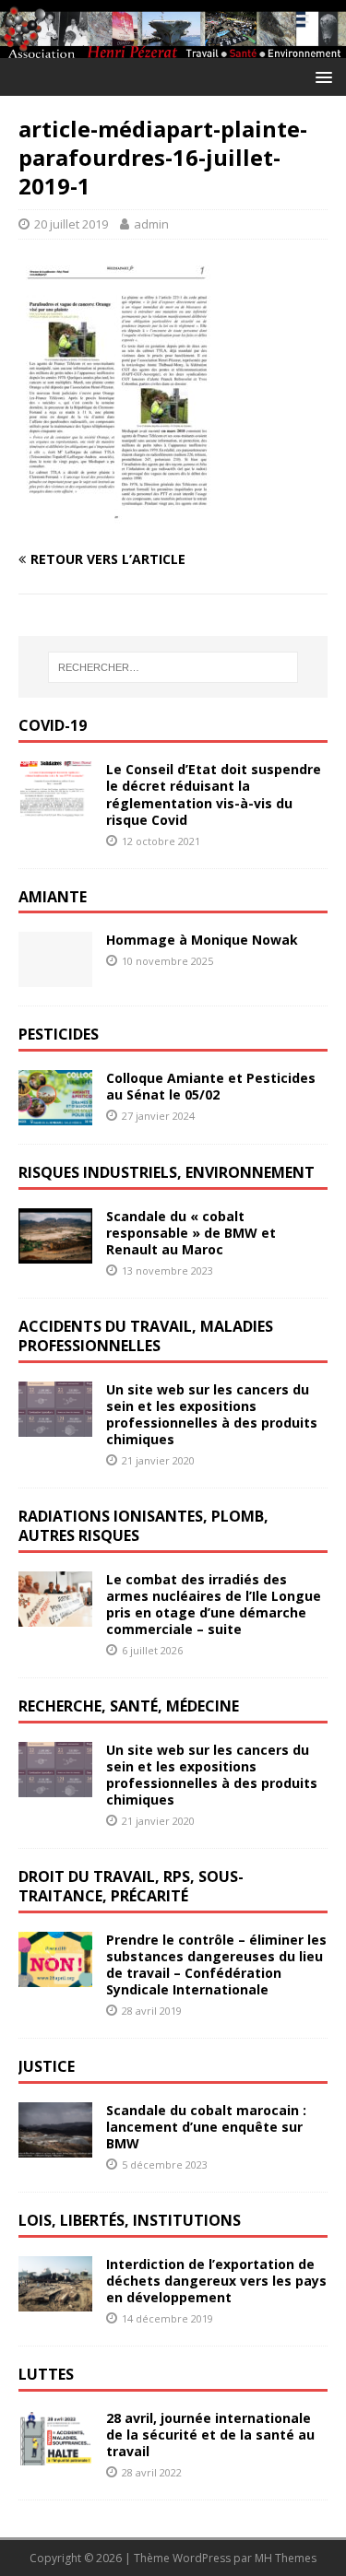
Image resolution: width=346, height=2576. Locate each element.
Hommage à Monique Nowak (202, 940)
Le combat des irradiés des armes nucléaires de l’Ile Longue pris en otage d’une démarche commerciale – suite (214, 1605)
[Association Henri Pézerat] (173, 47)
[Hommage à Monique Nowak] (55, 976)
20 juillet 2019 (71, 224)
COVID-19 (53, 725)
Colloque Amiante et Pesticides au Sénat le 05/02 (211, 1086)
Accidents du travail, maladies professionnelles (146, 1336)
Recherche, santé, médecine (129, 1706)
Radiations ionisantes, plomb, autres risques (143, 1526)
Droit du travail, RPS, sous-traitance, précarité (131, 1886)
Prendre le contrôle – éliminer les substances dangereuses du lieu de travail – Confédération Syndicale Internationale (216, 1965)
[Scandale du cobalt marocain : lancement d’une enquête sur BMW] (55, 2146)
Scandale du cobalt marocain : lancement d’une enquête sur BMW (206, 2127)
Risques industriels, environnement (167, 1172)
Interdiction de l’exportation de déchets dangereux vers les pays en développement (216, 2281)
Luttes (46, 2374)
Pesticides (59, 1034)
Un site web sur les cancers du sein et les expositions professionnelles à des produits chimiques (212, 1415)
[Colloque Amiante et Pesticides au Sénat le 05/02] (55, 1115)
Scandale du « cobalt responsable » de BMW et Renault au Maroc (191, 1233)
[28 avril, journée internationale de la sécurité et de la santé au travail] (55, 2454)
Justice (47, 2066)
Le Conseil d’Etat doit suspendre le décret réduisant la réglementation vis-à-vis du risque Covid (214, 794)
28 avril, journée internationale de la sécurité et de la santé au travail (210, 2435)
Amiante (53, 897)
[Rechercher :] (173, 667)
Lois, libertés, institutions (130, 2220)
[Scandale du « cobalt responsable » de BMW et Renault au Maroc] (55, 1253)
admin (151, 224)
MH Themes (286, 2558)
